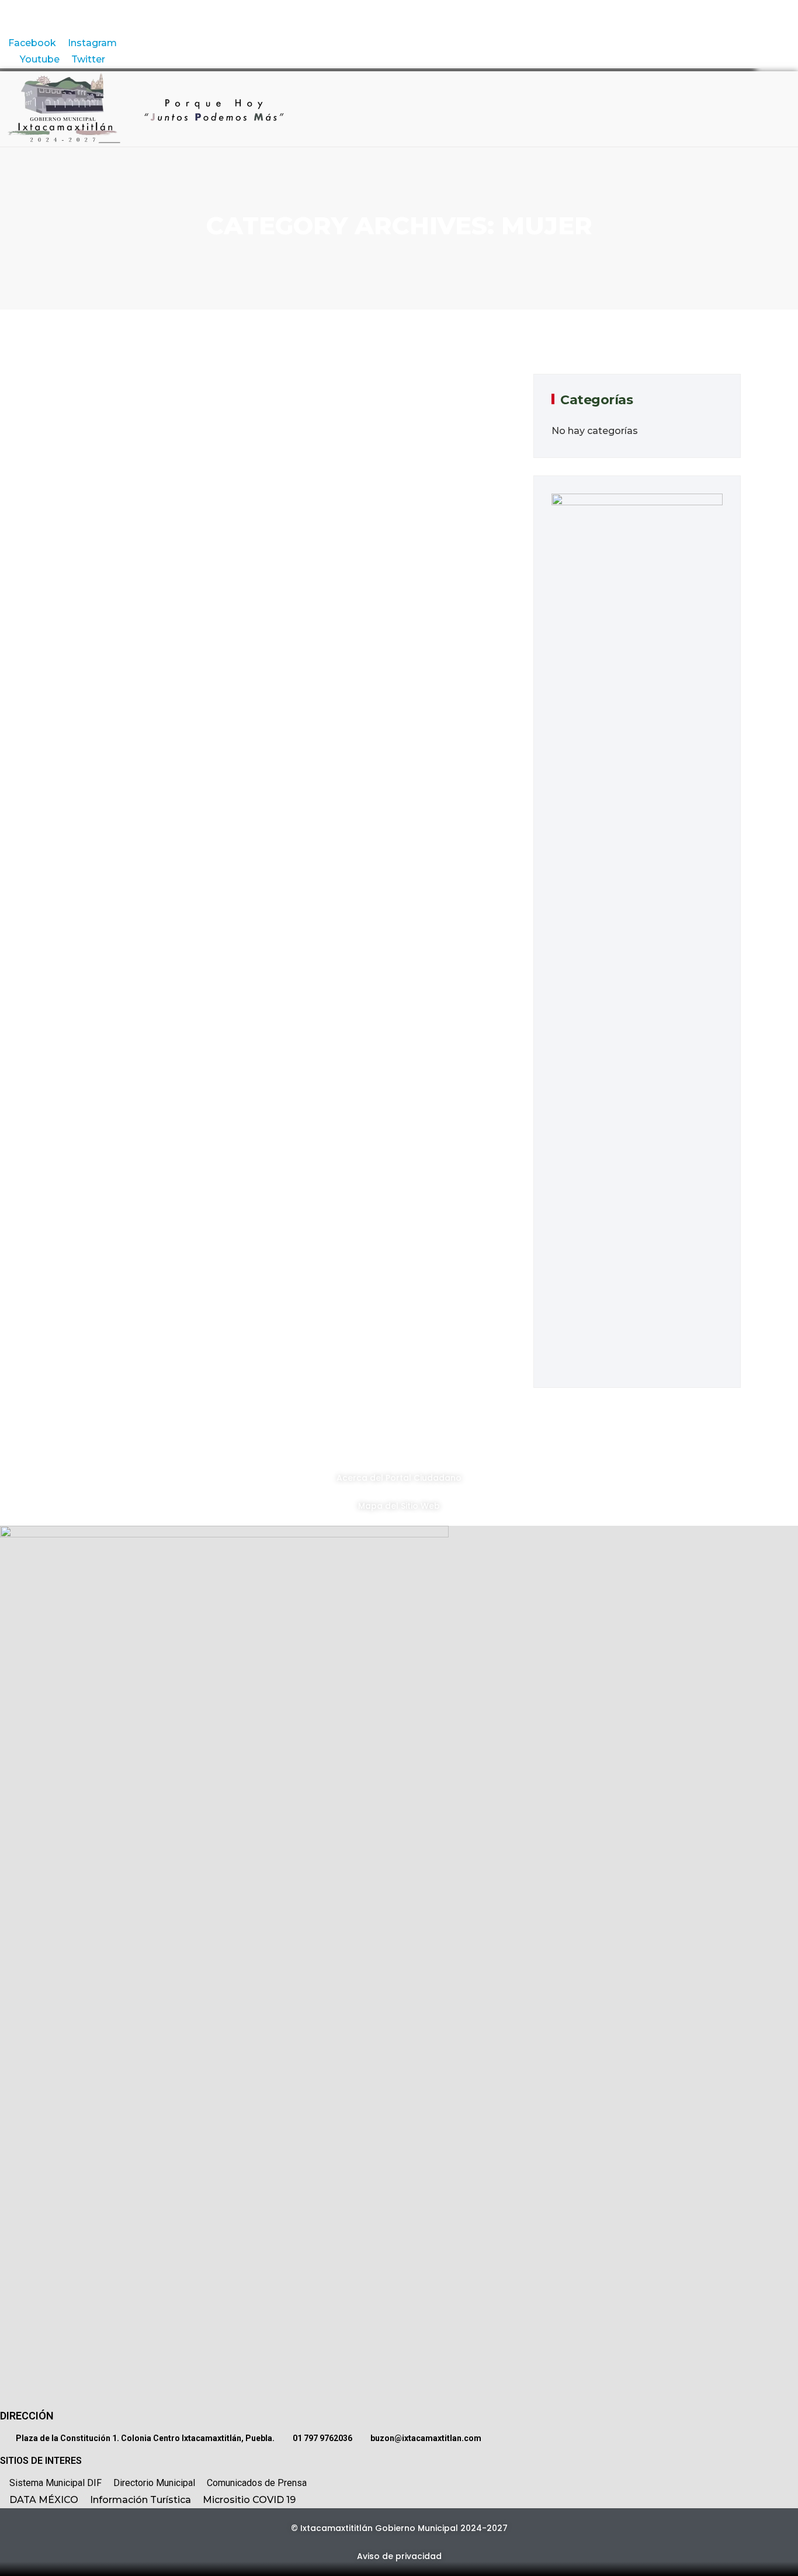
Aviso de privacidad (399, 2556)
